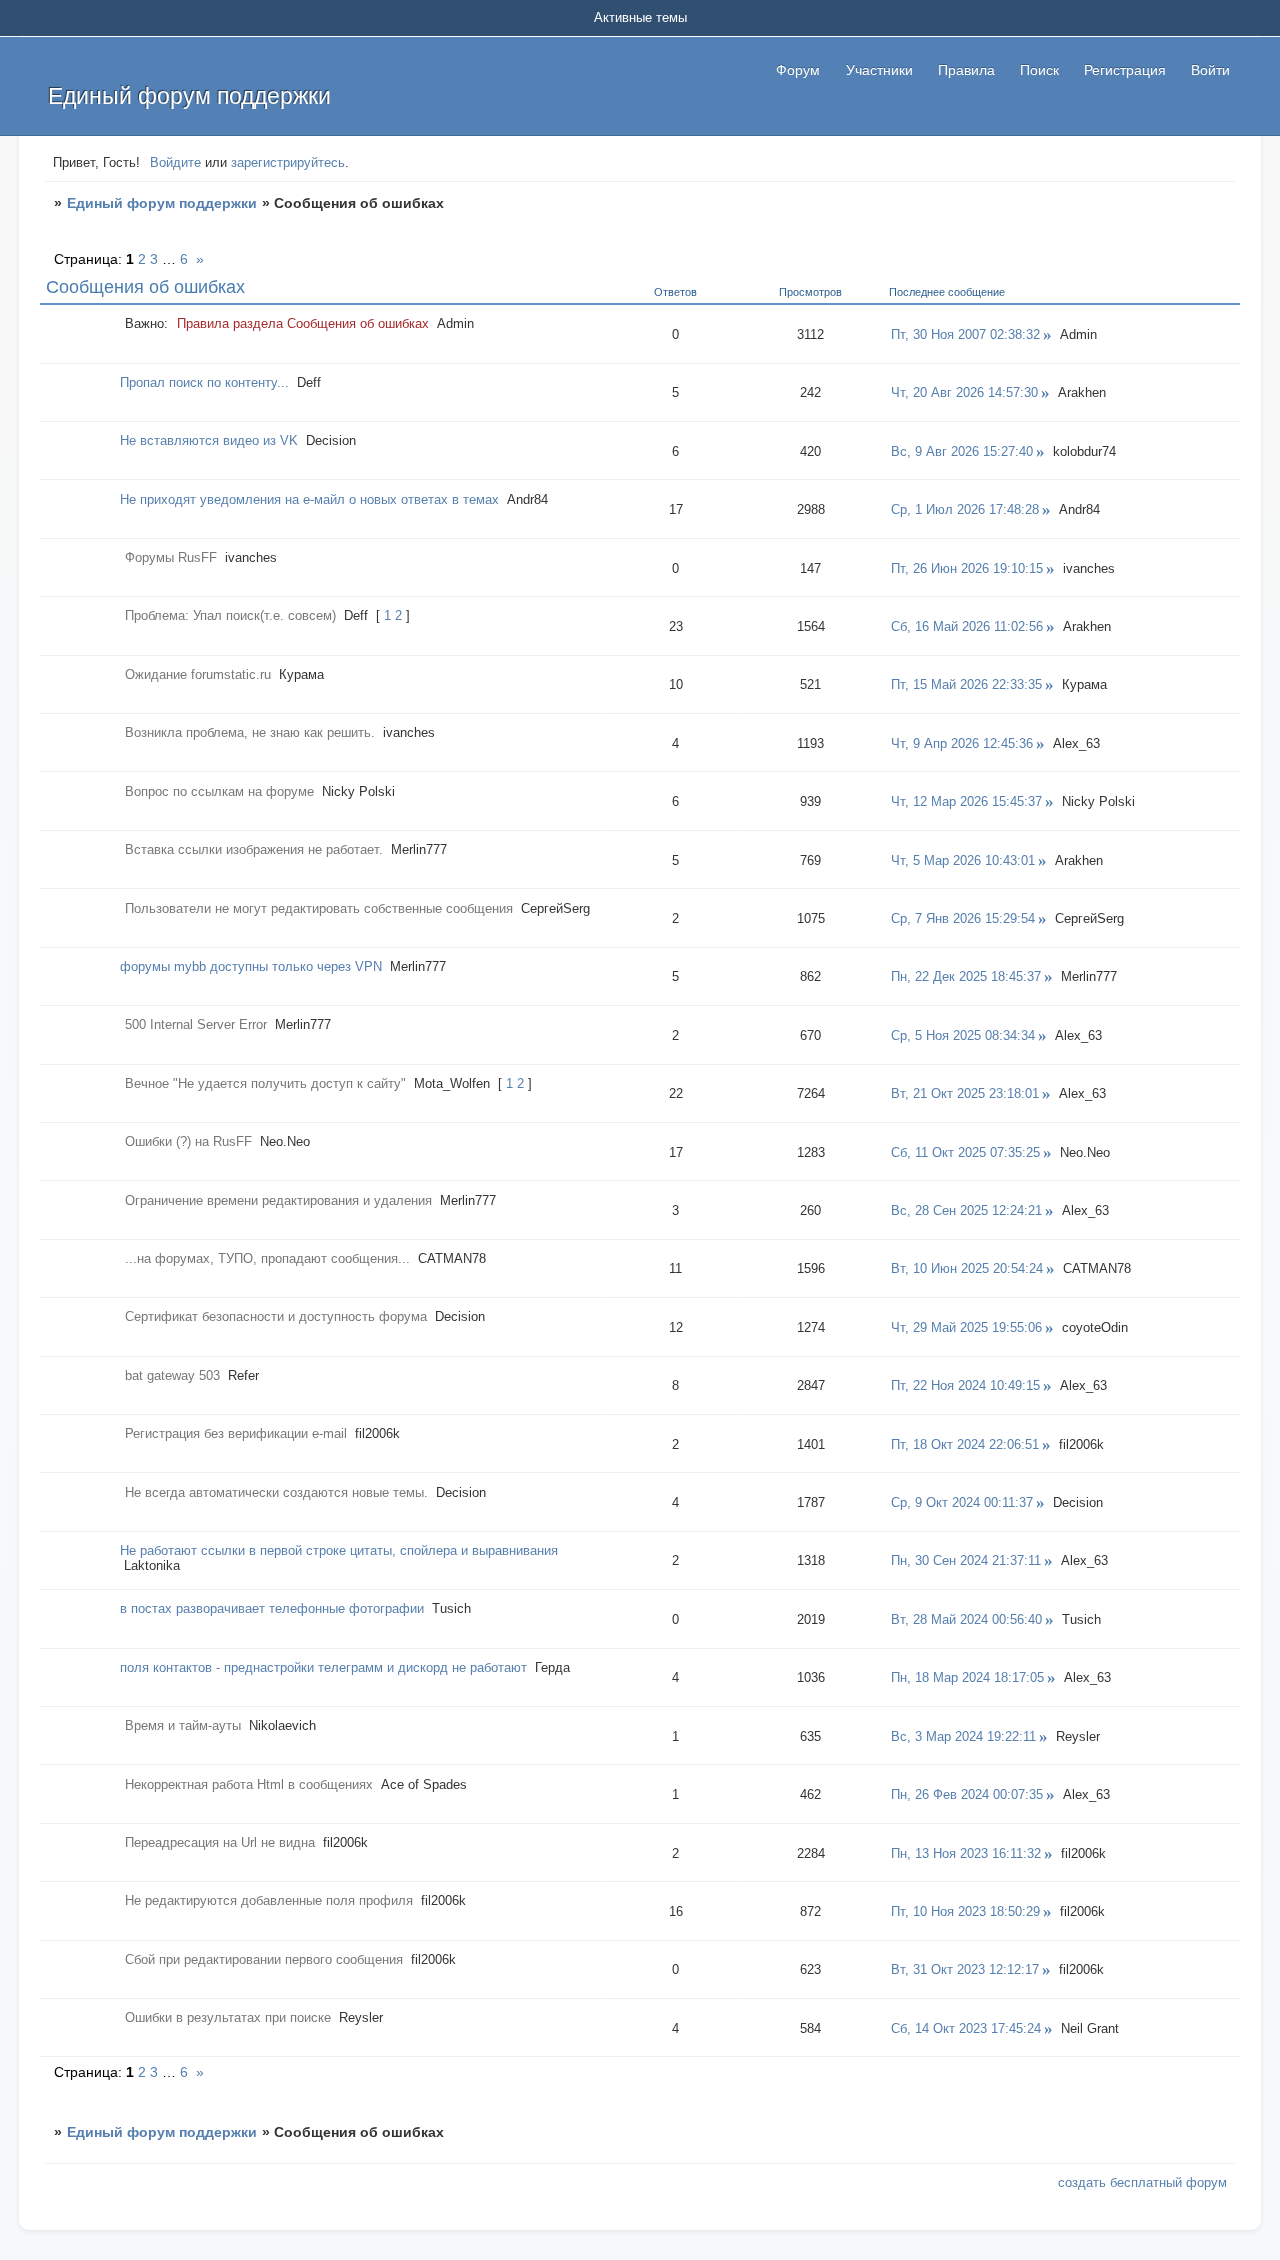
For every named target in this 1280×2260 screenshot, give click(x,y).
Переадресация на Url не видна (220, 1842)
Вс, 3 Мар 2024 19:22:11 (963, 1736)
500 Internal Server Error (196, 1024)
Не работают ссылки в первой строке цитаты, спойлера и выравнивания (339, 1550)
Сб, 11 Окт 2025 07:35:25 (965, 1152)
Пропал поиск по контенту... (204, 382)
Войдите (175, 162)
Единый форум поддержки (162, 203)
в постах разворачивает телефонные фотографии (272, 1608)
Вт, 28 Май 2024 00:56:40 (966, 1619)
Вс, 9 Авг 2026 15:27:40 (962, 451)
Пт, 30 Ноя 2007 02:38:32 (965, 334)
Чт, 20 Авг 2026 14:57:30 (964, 392)
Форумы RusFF (171, 557)
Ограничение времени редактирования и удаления (278, 1200)
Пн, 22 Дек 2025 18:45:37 (966, 976)
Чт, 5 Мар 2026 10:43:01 (963, 860)
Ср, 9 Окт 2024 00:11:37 (962, 1502)
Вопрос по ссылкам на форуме (219, 791)
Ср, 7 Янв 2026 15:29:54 (963, 918)
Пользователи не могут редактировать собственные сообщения (319, 908)
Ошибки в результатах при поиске (228, 2017)
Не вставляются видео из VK (209, 440)
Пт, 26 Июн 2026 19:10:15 (967, 568)
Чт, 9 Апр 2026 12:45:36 (962, 743)
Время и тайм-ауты (183, 1725)
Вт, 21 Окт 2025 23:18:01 (965, 1093)
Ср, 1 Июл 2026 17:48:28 (965, 509)
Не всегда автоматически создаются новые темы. (276, 1492)
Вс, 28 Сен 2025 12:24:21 (966, 1210)
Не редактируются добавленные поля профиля (269, 1900)
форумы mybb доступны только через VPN (251, 966)
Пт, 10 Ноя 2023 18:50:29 (965, 1911)
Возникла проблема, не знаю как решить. (250, 732)
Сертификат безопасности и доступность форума (276, 1316)
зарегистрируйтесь (288, 162)
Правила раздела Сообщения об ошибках (303, 323)
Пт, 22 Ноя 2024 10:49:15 (965, 1385)
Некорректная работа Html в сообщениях (249, 1784)
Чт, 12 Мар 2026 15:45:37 (966, 801)
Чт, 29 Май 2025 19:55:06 (966, 1327)
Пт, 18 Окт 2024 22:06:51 (965, 1444)
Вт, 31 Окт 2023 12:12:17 (965, 1969)
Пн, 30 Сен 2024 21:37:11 (966, 1560)
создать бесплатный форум (1142, 2182)
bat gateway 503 (172, 1375)
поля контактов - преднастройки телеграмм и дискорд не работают (323, 1667)
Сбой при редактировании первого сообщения (264, 1959)
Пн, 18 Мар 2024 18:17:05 (967, 1677)
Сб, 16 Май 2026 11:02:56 (967, 626)
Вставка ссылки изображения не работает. (254, 849)
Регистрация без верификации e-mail (236, 1433)
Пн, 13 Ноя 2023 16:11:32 (966, 1853)
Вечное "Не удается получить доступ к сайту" (265, 1083)
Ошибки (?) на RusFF (188, 1141)
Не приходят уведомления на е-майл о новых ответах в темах (309, 499)
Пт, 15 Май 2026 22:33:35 (966, 684)
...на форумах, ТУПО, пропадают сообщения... (267, 1258)
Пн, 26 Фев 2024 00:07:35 (967, 1794)
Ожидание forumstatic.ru (198, 674)
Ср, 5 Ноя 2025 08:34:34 (963, 1035)
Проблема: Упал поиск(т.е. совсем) (230, 615)
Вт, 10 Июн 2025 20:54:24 (967, 1268)
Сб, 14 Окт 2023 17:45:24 (966, 2028)
